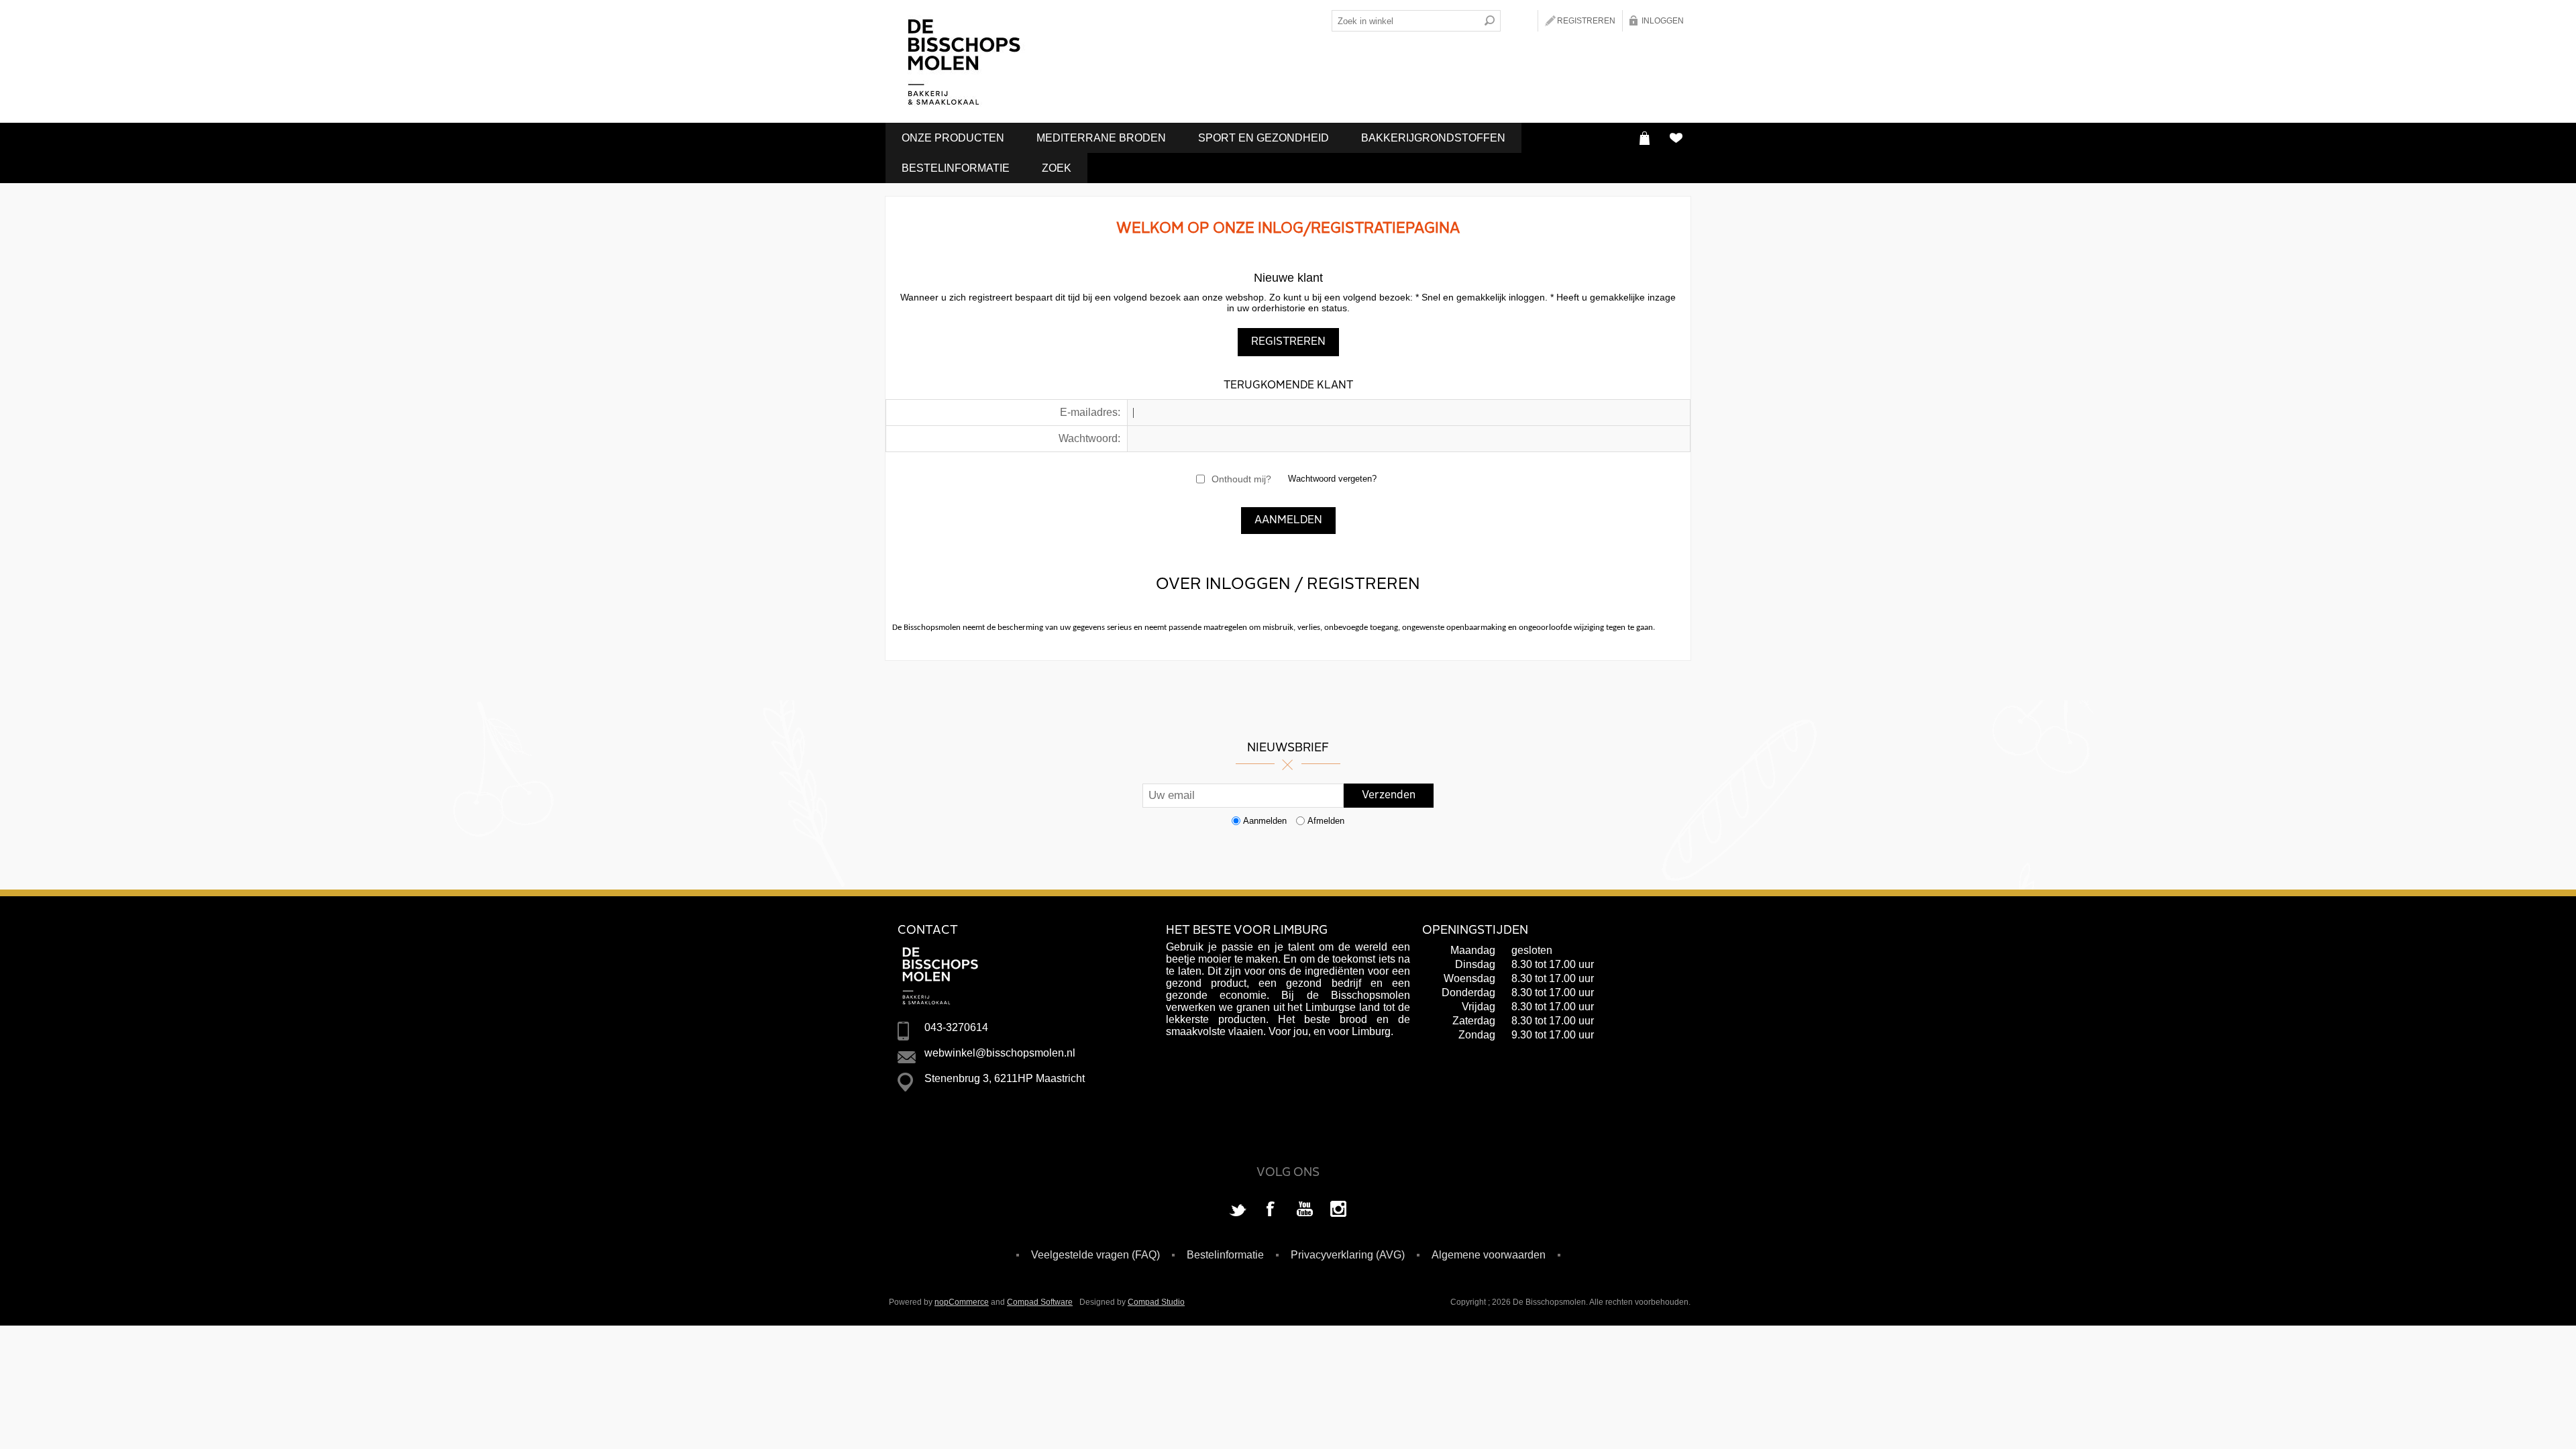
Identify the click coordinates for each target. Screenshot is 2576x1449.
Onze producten (953, 138)
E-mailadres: (1090, 412)
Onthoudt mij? (1241, 479)
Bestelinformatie (956, 168)
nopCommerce (962, 1302)
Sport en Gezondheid (1264, 138)
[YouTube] (1305, 1210)
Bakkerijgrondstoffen (1433, 138)
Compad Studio (1156, 1302)
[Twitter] (1238, 1210)
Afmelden (1326, 821)
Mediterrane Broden (1101, 138)
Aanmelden (1265, 821)
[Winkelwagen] (1645, 138)
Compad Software (1040, 1302)
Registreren (1586, 21)
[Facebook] (1271, 1210)
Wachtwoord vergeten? (1332, 479)
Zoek (1057, 168)
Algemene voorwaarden (1489, 1255)
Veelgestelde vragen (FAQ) (1095, 1255)
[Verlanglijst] (1675, 138)
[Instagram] (1338, 1210)
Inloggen (1663, 21)
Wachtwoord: (1089, 438)
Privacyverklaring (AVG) (1348, 1255)
